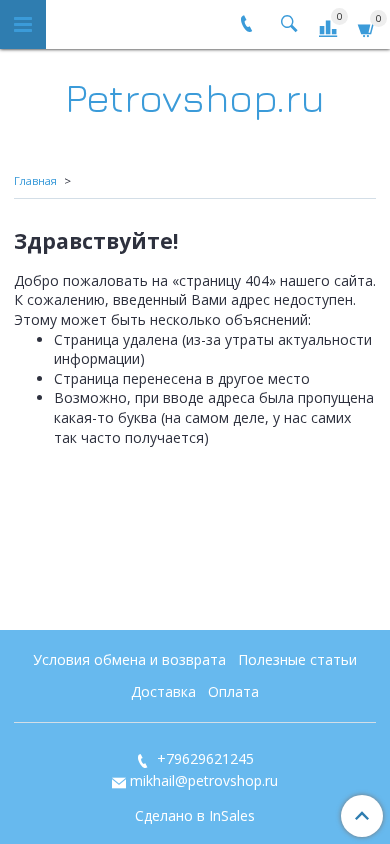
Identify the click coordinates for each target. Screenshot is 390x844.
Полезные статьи (297, 659)
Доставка (163, 691)
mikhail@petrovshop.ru (204, 780)
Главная (35, 180)
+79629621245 (203, 758)
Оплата (233, 691)
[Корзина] (367, 27)
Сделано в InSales (195, 816)
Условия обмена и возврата (129, 659)
